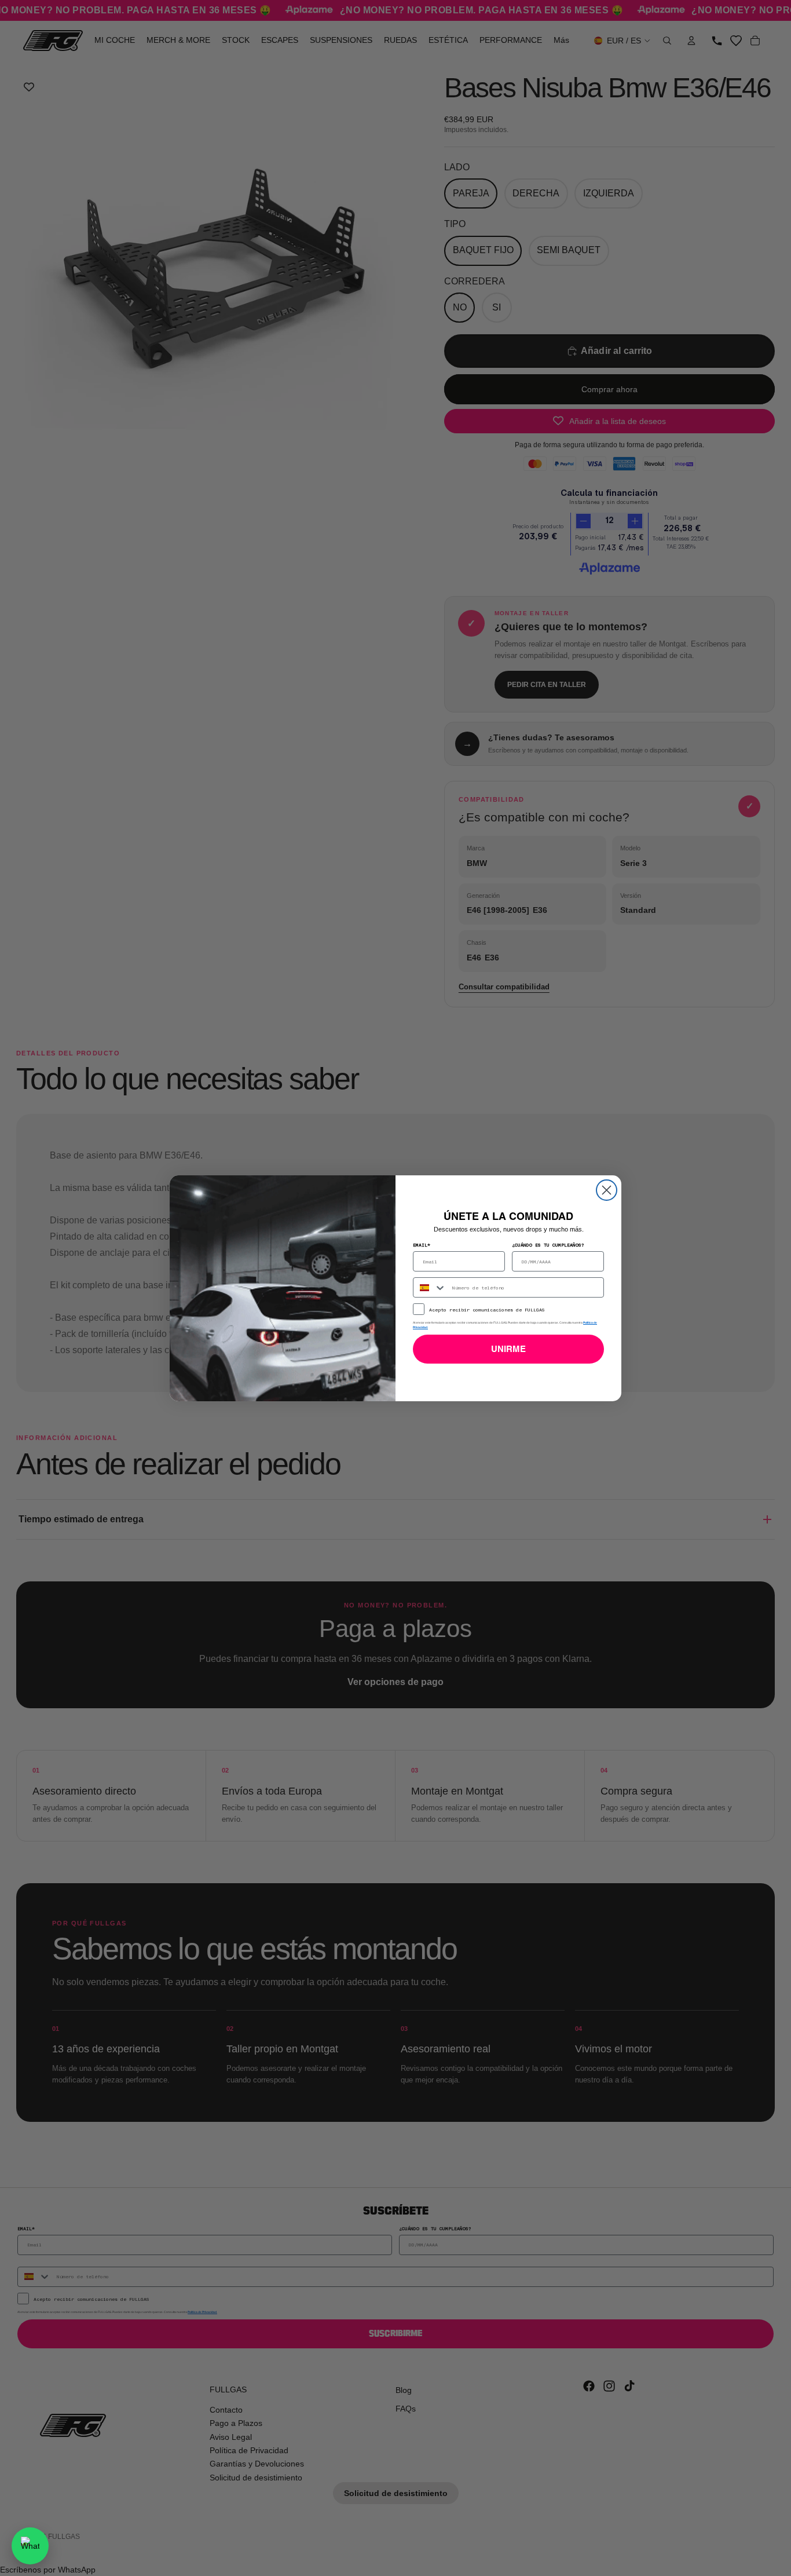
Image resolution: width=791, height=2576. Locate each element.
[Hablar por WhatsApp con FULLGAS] (30, 2546)
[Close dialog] (607, 1190)
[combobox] (430, 1287)
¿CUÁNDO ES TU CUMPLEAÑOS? (548, 1245)
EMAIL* (422, 1245)
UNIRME (508, 1349)
